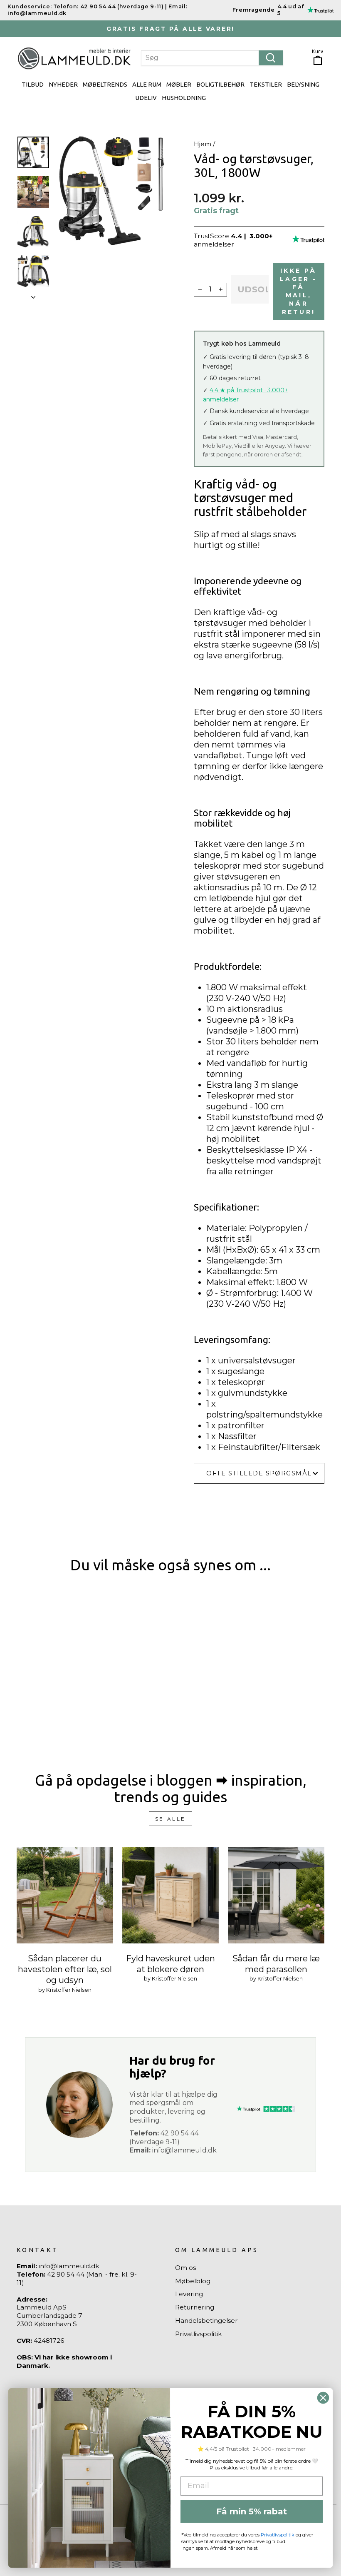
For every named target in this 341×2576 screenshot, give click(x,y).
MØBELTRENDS (105, 84)
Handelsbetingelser (206, 2321)
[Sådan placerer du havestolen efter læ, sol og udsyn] (65, 1895)
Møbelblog (193, 2281)
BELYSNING (303, 84)
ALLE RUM (147, 84)
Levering (189, 2294)
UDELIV (146, 98)
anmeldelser (214, 244)
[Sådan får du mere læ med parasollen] (276, 1895)
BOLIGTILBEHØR (220, 84)
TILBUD (33, 84)
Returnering (195, 2307)
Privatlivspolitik (199, 2334)
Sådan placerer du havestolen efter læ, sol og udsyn (65, 1969)
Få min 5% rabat (252, 2511)
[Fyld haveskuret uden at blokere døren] (170, 1895)
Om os (185, 2268)
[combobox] (212, 58)
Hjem (203, 144)
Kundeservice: (30, 6)
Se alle (170, 1819)
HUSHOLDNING (184, 98)
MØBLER (179, 84)
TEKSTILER (266, 84)
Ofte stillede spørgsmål (259, 1473)
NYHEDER (63, 84)
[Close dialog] (323, 2398)
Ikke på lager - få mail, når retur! (298, 291)
